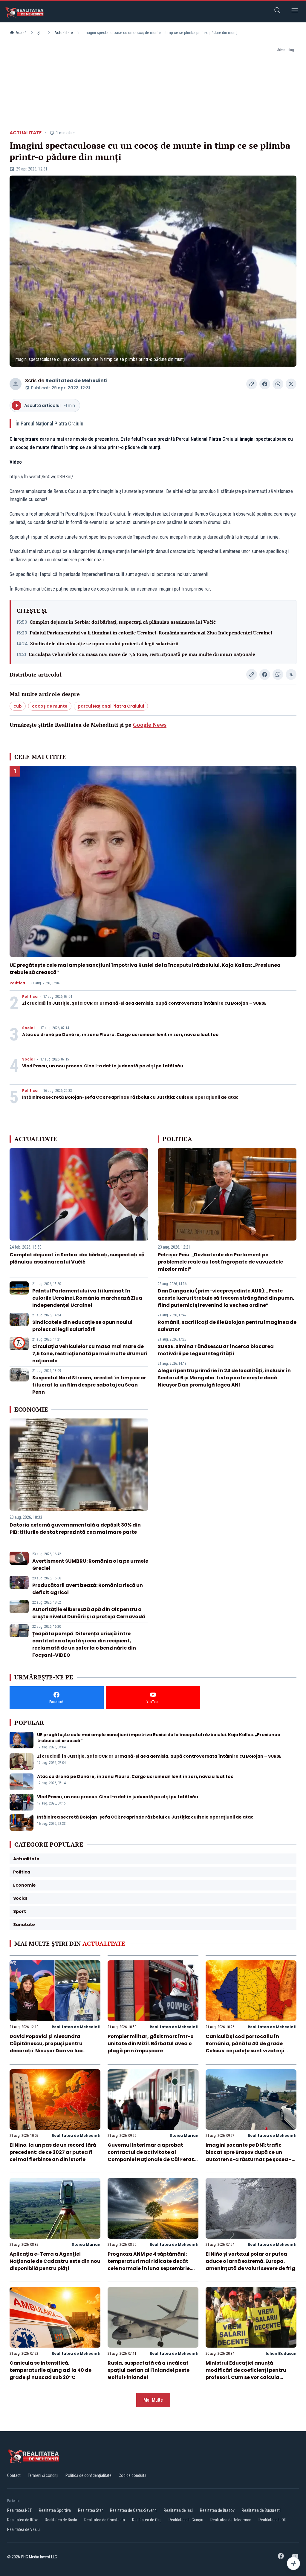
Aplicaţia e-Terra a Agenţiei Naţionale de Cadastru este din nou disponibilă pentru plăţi (55, 2261)
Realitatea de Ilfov (22, 2520)
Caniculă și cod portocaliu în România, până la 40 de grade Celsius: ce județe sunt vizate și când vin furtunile (245, 2047)
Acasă (21, 33)
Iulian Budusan (281, 2353)
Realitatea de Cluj (147, 2520)
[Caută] (277, 11)
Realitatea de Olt (272, 2520)
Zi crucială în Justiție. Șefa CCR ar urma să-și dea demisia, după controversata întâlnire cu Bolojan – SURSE (144, 1003)
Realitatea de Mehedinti (76, 381)
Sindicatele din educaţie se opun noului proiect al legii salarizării (104, 643)
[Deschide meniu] (295, 11)
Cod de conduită (133, 2475)
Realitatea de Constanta (105, 2520)
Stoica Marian (184, 2135)
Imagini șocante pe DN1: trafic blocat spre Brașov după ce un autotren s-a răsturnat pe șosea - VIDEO (249, 2156)
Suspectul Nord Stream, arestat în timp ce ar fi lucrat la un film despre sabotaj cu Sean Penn (89, 1385)
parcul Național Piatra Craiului (111, 706)
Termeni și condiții (43, 2475)
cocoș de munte (50, 706)
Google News (150, 725)
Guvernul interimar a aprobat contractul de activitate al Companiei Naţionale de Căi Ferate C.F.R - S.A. (152, 2156)
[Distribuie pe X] (291, 384)
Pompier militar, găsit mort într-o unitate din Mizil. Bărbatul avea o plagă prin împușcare (151, 2044)
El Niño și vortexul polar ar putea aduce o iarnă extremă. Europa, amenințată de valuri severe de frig (250, 2261)
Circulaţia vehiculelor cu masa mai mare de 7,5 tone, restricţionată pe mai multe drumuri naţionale (142, 654)
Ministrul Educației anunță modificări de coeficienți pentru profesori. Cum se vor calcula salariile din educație (246, 2374)
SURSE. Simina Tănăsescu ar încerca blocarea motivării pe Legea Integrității (216, 1350)
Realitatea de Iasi (178, 2510)
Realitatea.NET (19, 2510)
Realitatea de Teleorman (231, 2520)
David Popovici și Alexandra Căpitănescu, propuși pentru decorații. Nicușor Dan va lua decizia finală (46, 2047)
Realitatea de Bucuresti (261, 2510)
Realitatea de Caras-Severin (133, 2510)
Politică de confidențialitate (88, 2475)
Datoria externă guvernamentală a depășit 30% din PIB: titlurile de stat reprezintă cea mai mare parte (75, 1528)
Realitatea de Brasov (217, 2510)
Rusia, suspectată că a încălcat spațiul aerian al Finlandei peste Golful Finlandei (149, 2370)
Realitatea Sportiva (55, 2510)
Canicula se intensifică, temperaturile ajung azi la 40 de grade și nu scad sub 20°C (51, 2370)
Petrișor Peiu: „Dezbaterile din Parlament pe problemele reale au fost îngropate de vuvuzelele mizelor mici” (220, 1262)
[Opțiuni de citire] (293, 2563)
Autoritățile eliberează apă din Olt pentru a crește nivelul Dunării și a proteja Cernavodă (89, 1613)
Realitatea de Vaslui (24, 2529)
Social (28, 1028)
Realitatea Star (90, 2510)
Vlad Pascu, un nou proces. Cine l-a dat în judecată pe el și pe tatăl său (103, 1066)
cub (18, 706)
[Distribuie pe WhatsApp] (278, 384)
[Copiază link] (252, 384)
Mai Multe (153, 2400)
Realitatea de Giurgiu (186, 2520)
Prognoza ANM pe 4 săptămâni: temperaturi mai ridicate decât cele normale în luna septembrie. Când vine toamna (149, 2265)
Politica (17, 983)
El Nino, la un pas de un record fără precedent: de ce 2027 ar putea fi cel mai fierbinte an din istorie (53, 2152)
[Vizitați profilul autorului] (16, 384)
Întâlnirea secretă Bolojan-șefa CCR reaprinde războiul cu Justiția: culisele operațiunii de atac (130, 1097)
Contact (14, 2475)
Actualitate (64, 33)
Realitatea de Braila (61, 2520)
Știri (40, 33)
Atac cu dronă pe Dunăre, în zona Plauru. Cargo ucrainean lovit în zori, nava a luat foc (120, 1035)
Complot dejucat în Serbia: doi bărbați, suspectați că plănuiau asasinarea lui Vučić (123, 622)
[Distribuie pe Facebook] (265, 384)
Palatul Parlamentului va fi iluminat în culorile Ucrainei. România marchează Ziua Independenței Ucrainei (151, 633)
